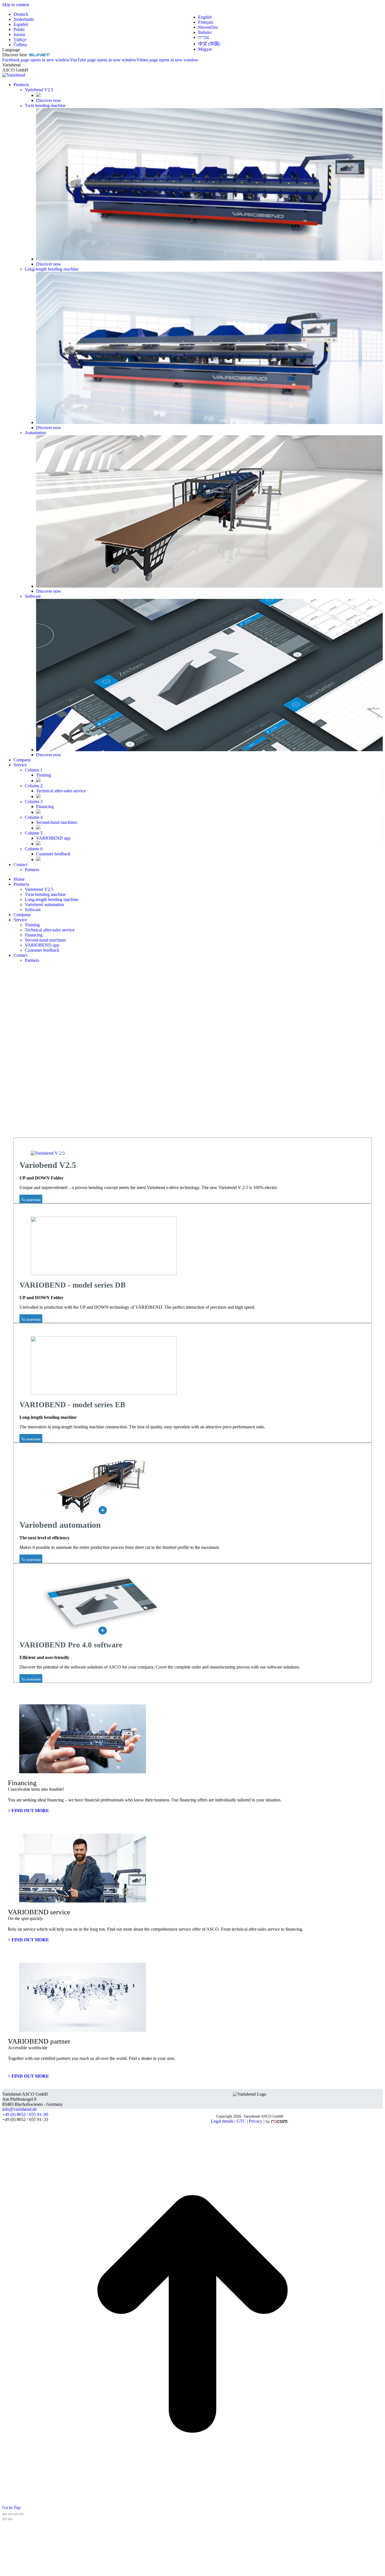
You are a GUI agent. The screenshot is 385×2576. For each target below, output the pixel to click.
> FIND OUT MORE (28, 1811)
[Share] (10, 2514)
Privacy (256, 2121)
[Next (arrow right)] (10, 2519)
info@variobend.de (19, 2109)
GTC (241, 2121)
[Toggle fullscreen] (16, 2514)
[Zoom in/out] (21, 2514)
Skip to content (16, 5)
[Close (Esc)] (5, 2514)
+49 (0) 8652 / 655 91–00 (25, 2114)
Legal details (222, 2121)
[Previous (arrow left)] (5, 2519)
